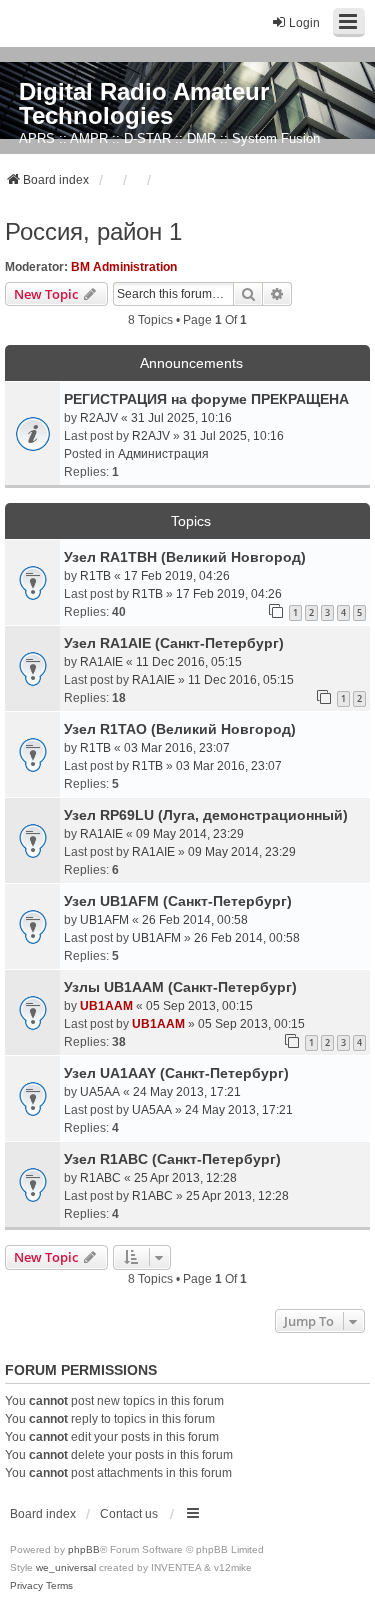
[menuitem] (26, 1586)
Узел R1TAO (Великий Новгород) (180, 729)
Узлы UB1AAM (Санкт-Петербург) (180, 987)
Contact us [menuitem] (129, 1514)
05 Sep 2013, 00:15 (199, 1006)
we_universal (66, 1567)
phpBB (84, 1549)
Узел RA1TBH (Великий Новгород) (185, 557)
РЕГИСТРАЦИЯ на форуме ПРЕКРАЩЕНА (206, 399)
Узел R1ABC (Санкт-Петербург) (172, 1159)
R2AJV (99, 418)
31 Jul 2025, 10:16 (181, 418)
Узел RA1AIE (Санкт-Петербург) (174, 643)
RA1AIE (101, 662)
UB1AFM (104, 920)
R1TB (95, 576)
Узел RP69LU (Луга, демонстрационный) (206, 815)
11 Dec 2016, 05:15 (189, 662)
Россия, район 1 (93, 231)
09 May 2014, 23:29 (190, 834)
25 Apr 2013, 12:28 (185, 1178)
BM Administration (124, 267)
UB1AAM (106, 1006)
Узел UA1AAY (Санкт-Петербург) (176, 1073)
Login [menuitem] (304, 23)
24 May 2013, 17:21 (187, 1092)
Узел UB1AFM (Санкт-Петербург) (178, 901)
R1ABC (100, 1178)
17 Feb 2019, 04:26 (177, 576)
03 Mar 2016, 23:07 (177, 748)
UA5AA (100, 1092)
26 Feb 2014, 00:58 (195, 920)
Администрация (163, 454)
